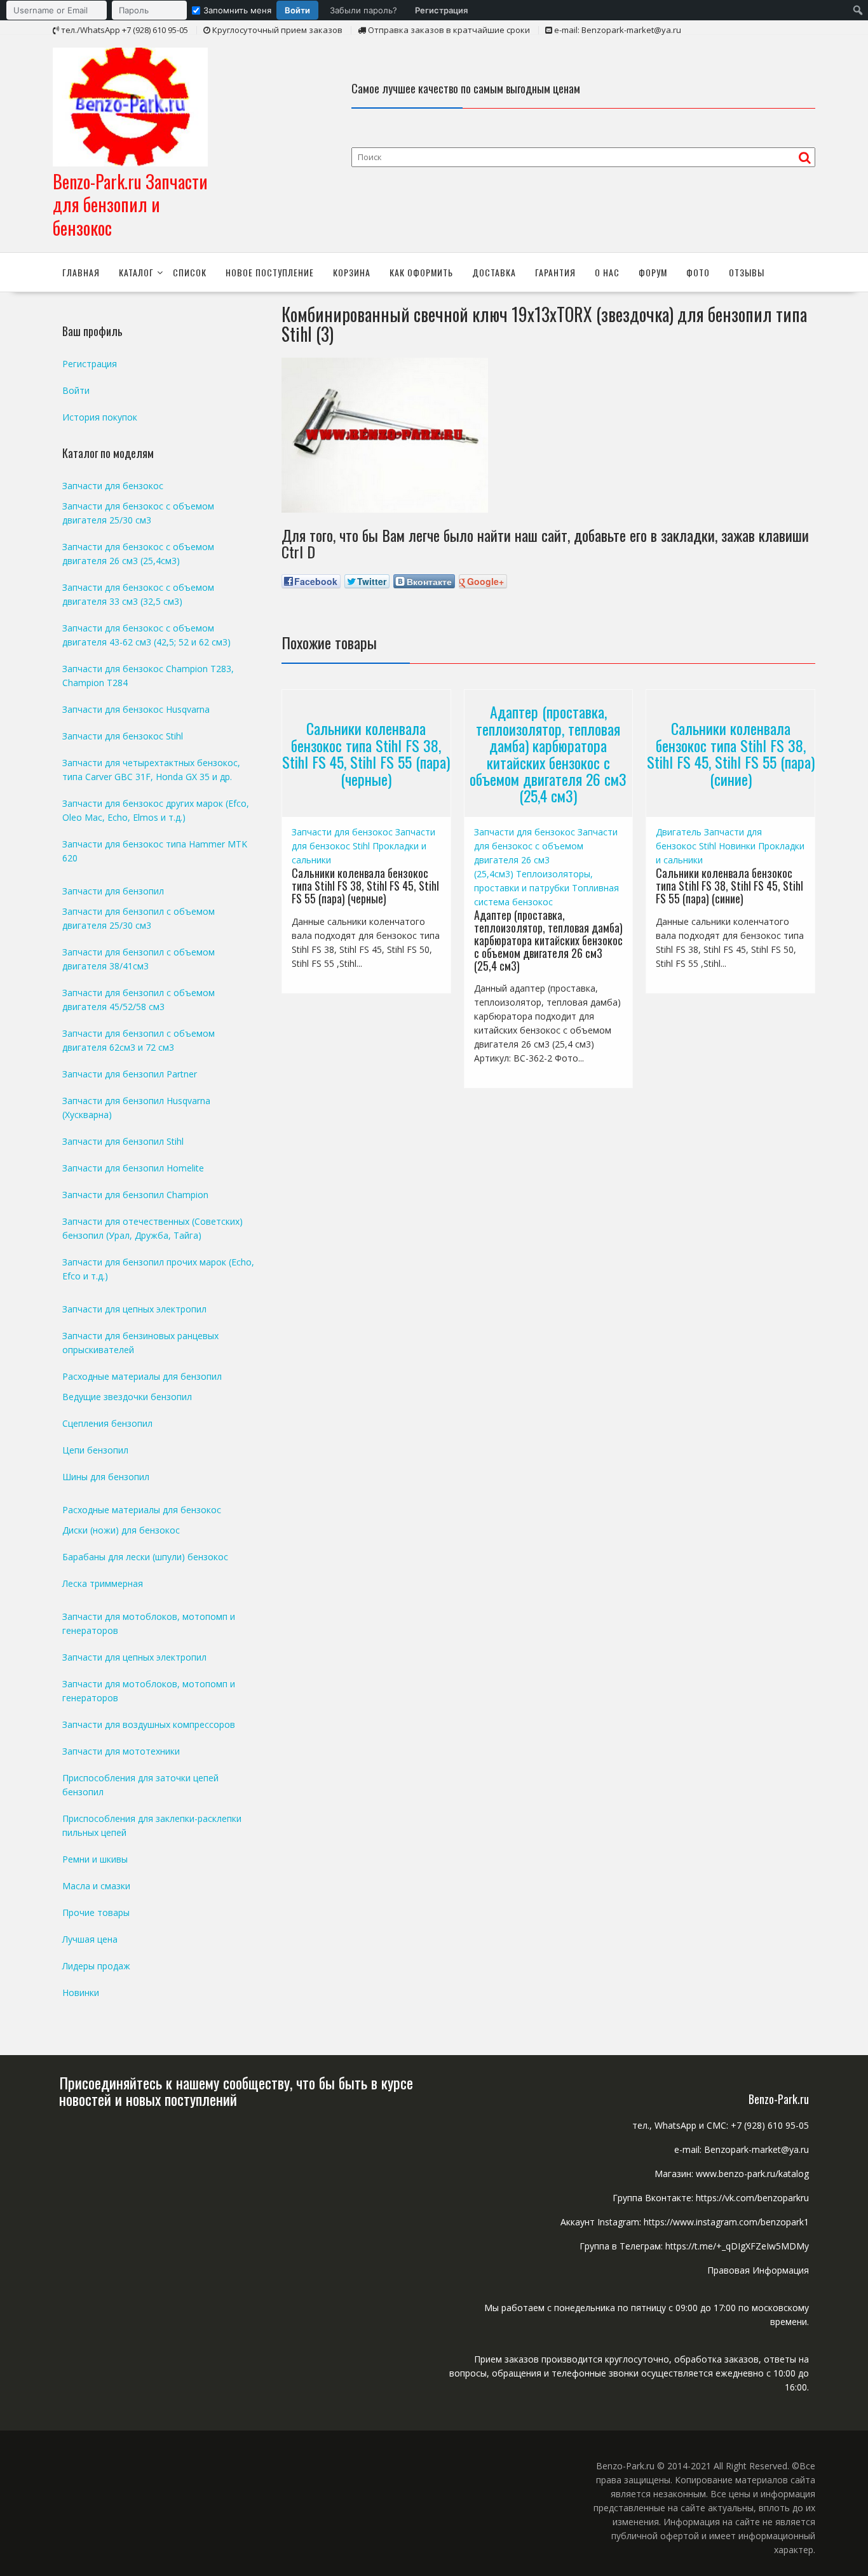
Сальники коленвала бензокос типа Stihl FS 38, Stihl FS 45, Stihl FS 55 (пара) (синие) (731, 754)
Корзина (352, 272)
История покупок (100, 417)
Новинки (737, 846)
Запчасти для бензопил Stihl (123, 1141)
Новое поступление (270, 272)
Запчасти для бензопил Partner (130, 1074)
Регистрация (441, 10)
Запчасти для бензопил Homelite (133, 1168)
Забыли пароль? (363, 10)
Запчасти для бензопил (113, 891)
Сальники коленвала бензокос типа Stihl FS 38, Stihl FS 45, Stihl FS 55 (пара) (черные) (366, 754)
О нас (607, 272)
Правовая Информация (758, 2270)
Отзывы (747, 272)
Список (190, 272)
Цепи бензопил (95, 1450)
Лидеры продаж (96, 1966)
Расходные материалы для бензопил (142, 1376)
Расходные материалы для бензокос (142, 1510)
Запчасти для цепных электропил (134, 1309)
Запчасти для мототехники (121, 1751)
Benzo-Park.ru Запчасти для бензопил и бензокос (130, 205)
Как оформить (421, 272)
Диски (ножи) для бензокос (121, 1530)
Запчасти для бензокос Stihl (123, 736)
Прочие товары (96, 1912)
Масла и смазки (96, 1886)
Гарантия (555, 272)
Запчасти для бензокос (342, 832)
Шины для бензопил (106, 1477)
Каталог (136, 272)
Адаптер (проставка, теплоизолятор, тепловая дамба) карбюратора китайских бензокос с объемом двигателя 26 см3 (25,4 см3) (548, 753)
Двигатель (679, 832)
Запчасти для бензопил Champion (135, 1195)
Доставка (494, 272)
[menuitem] (240, 10)
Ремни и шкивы (95, 1859)
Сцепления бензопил (107, 1423)
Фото (698, 272)
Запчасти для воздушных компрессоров (149, 1724)
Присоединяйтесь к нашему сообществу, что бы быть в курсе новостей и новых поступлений (236, 2091)
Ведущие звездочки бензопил (127, 1397)
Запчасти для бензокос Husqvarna (136, 709)
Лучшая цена (90, 1939)
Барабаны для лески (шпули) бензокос (145, 1557)
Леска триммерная (103, 1583)
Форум (653, 272)
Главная (81, 272)
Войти (297, 10)
